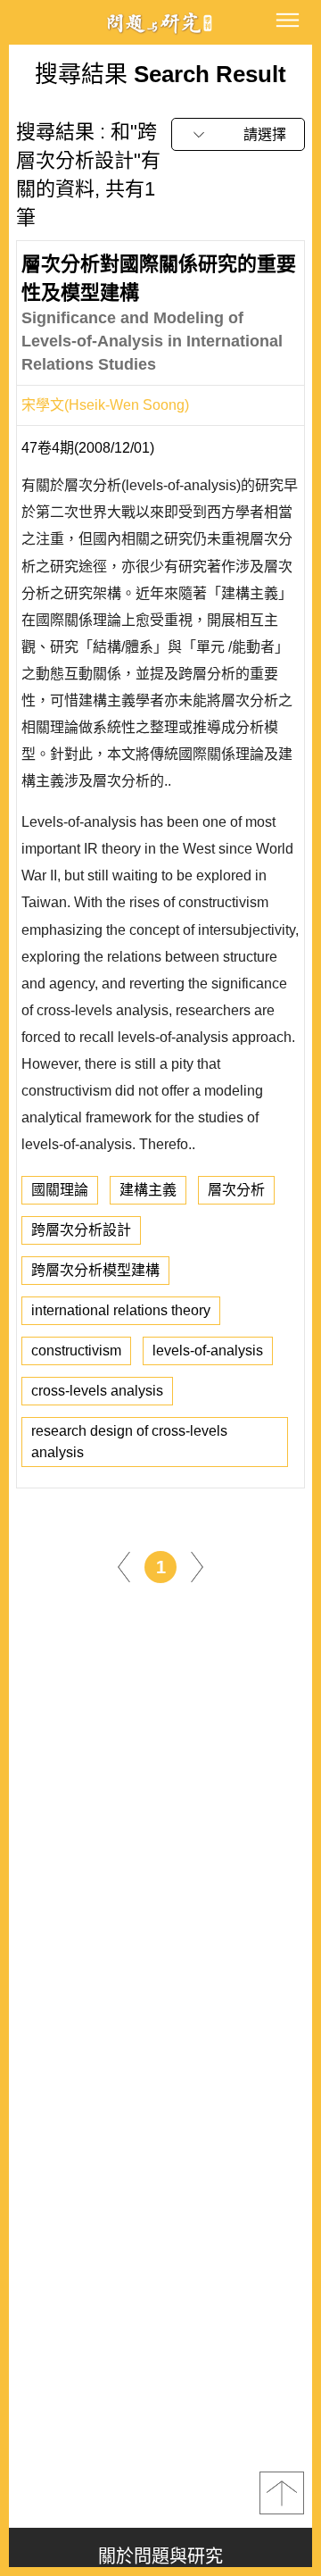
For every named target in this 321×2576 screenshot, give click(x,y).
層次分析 (236, 1190)
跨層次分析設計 (81, 1230)
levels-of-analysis (208, 1351)
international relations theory (121, 1310)
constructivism (76, 1351)
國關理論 (60, 1190)
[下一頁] (197, 1566)
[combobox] (238, 134)
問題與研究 (160, 23)
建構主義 (148, 1190)
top (282, 2493)
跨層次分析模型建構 (95, 1270)
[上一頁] (124, 1566)
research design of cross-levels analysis (129, 1442)
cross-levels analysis (97, 1391)
